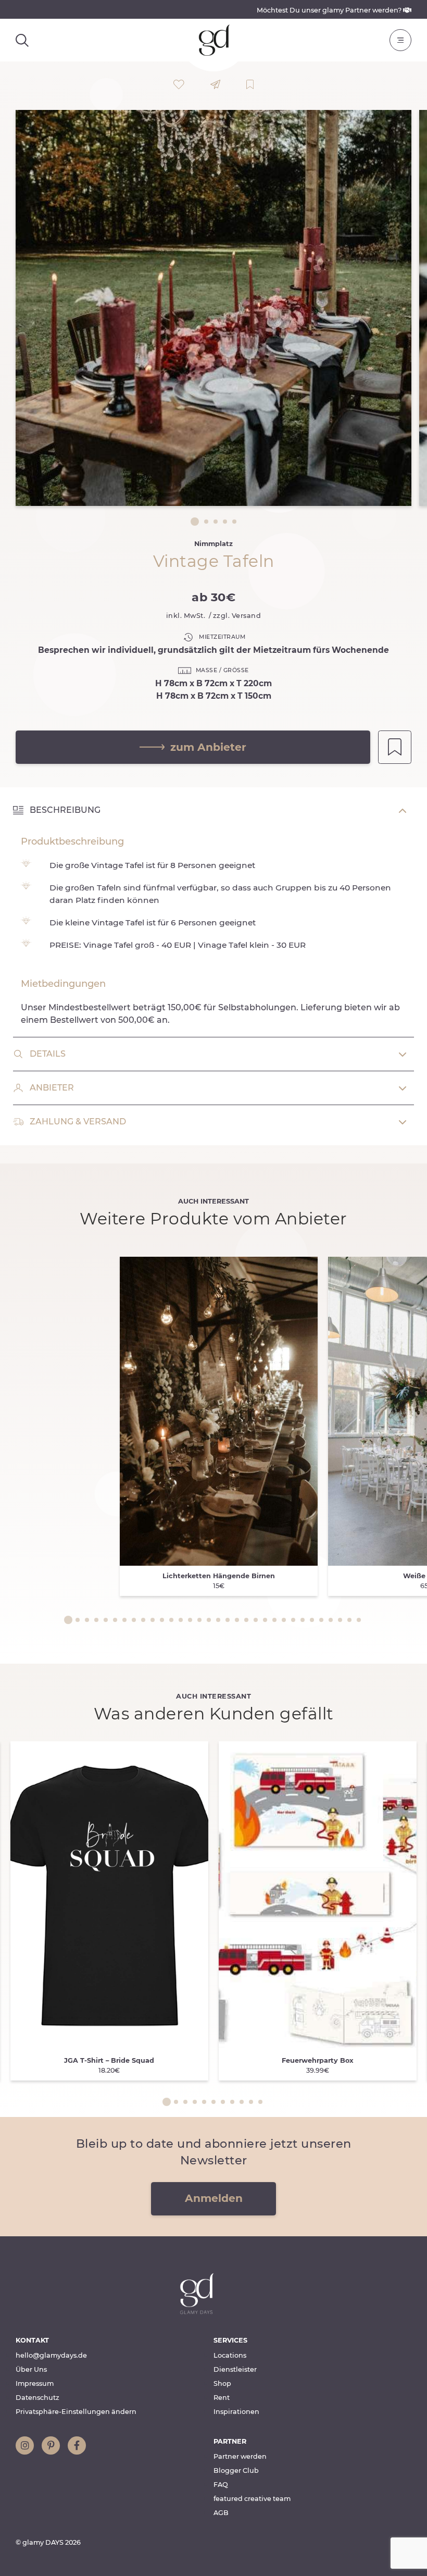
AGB (221, 2513)
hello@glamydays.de (51, 2355)
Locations (230, 2355)
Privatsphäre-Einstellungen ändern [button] (76, 2412)
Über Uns (31, 2369)
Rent (222, 2398)
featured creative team (252, 2499)
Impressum (35, 2383)
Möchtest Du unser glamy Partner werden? (330, 10)
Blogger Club (236, 2470)
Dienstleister (235, 2369)
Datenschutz (37, 2398)
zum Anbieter (208, 747)
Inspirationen (236, 2412)
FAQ (221, 2485)
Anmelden (214, 2198)
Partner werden (240, 2456)
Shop (222, 2383)
